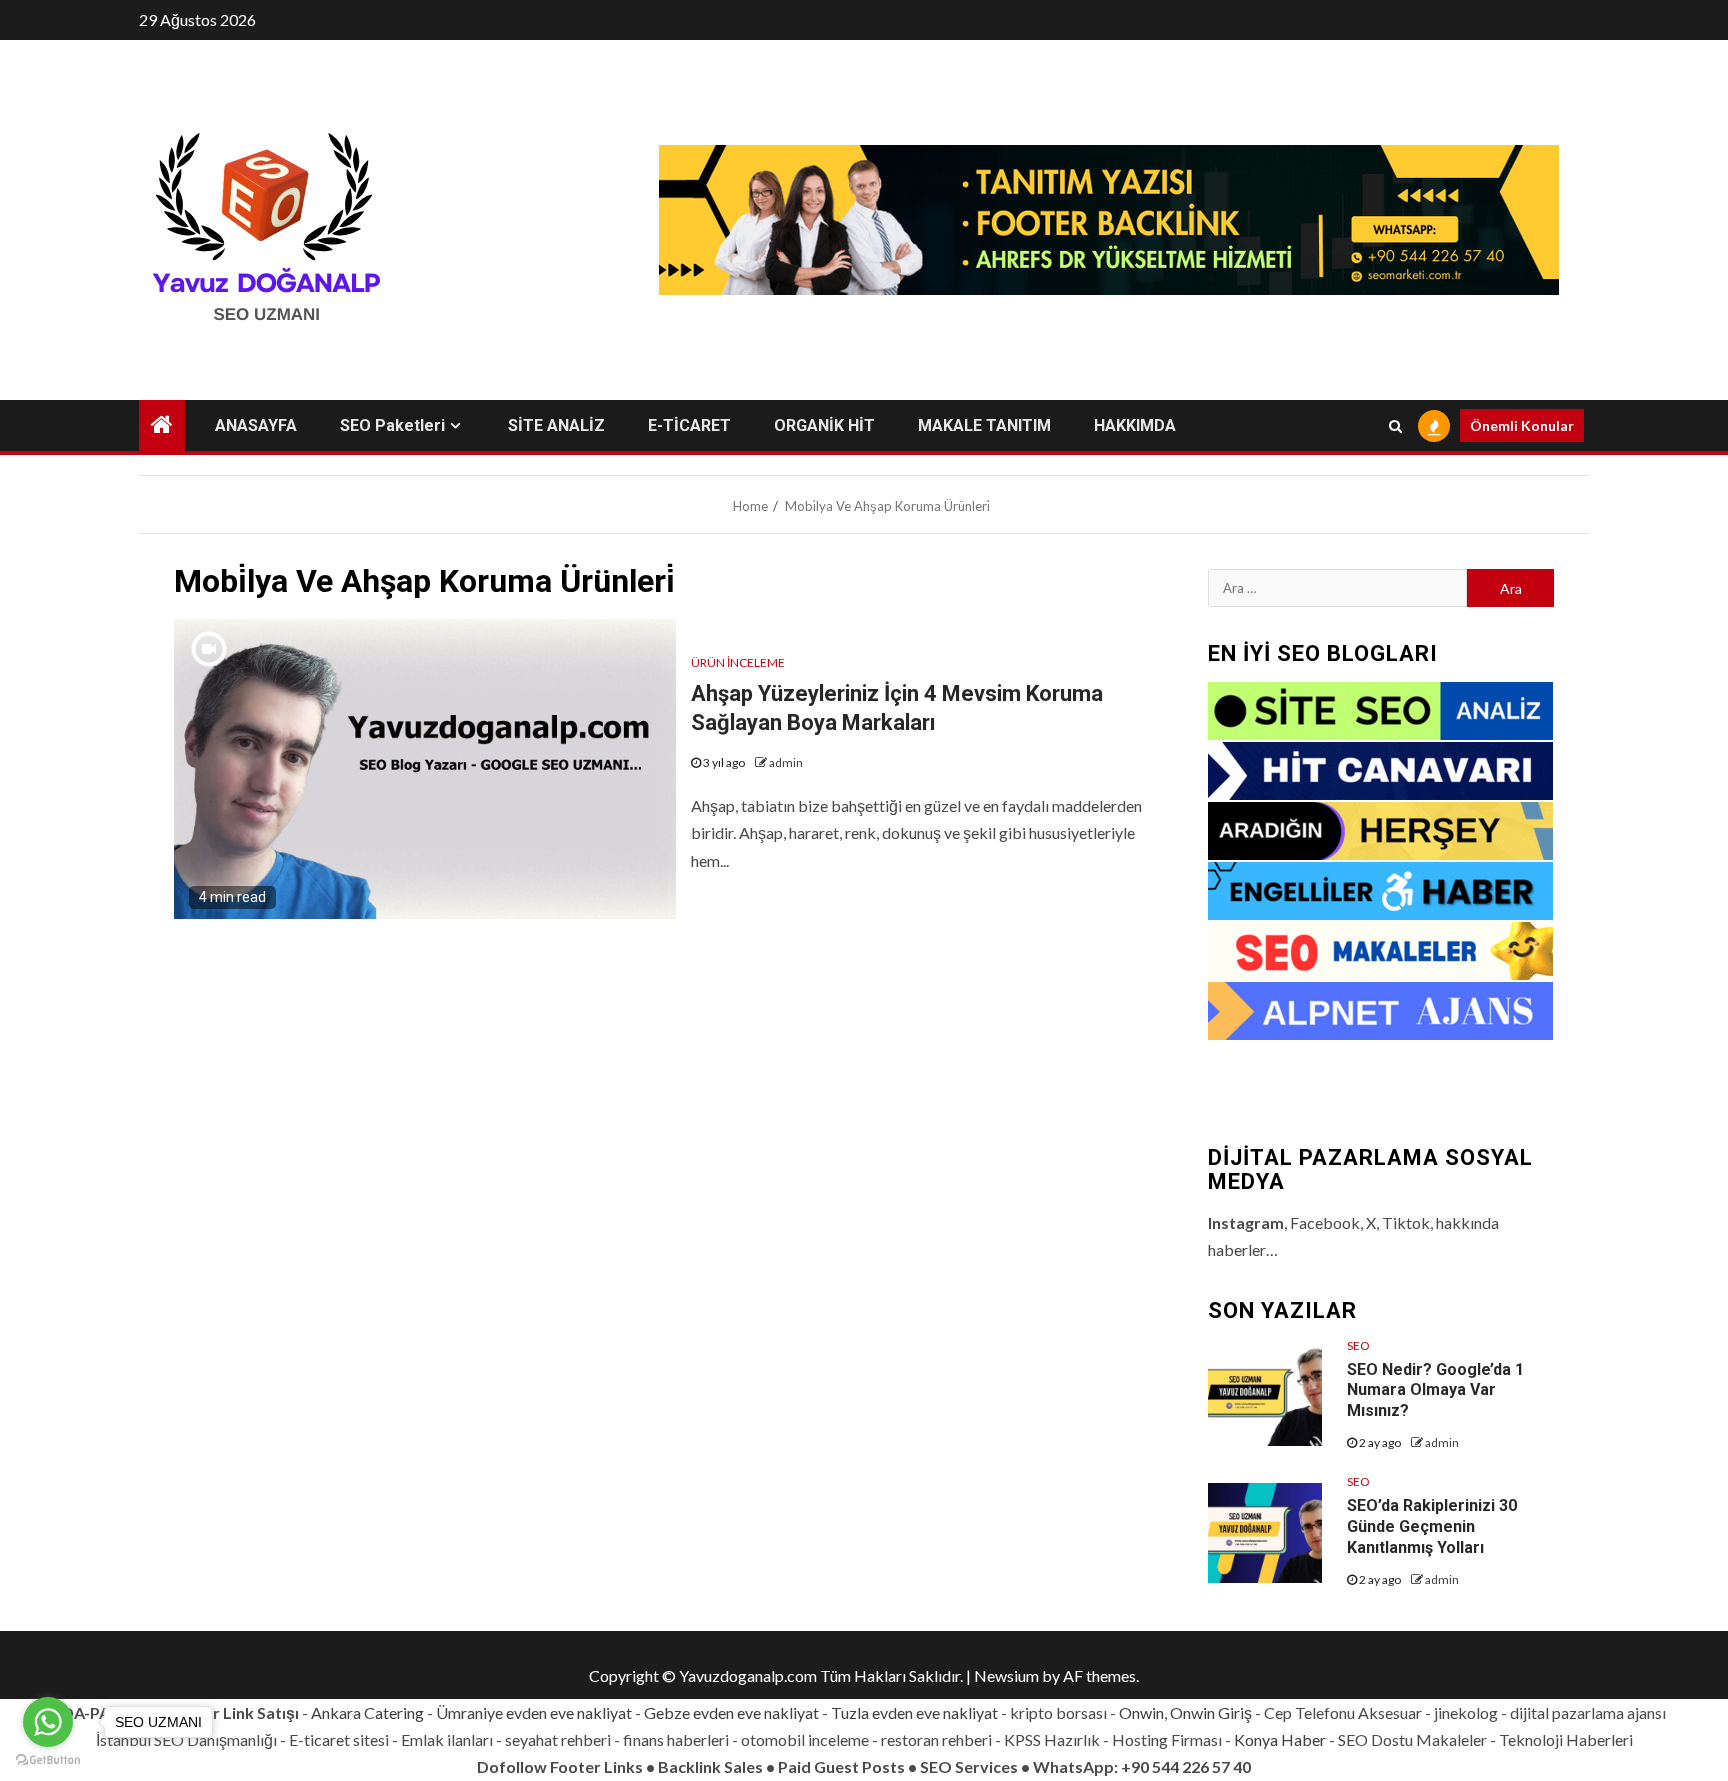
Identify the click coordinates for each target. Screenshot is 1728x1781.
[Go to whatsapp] (48, 1722)
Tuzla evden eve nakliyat (914, 1712)
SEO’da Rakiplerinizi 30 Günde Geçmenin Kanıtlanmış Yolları (1432, 1526)
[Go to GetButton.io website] (48, 1760)
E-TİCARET (689, 425)
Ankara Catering (367, 1712)
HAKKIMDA (1135, 425)
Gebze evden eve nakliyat (731, 1712)
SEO (1358, 1345)
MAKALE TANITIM (984, 425)
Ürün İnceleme (738, 662)
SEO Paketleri (392, 425)
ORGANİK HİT (824, 425)
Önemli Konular (1522, 425)
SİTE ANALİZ (556, 425)
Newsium (1006, 1675)
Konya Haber (1280, 1739)
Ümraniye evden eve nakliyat (534, 1712)
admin (786, 762)
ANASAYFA (256, 425)
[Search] (1395, 426)
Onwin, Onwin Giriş (1185, 1712)
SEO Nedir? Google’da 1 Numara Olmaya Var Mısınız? (1435, 1390)
